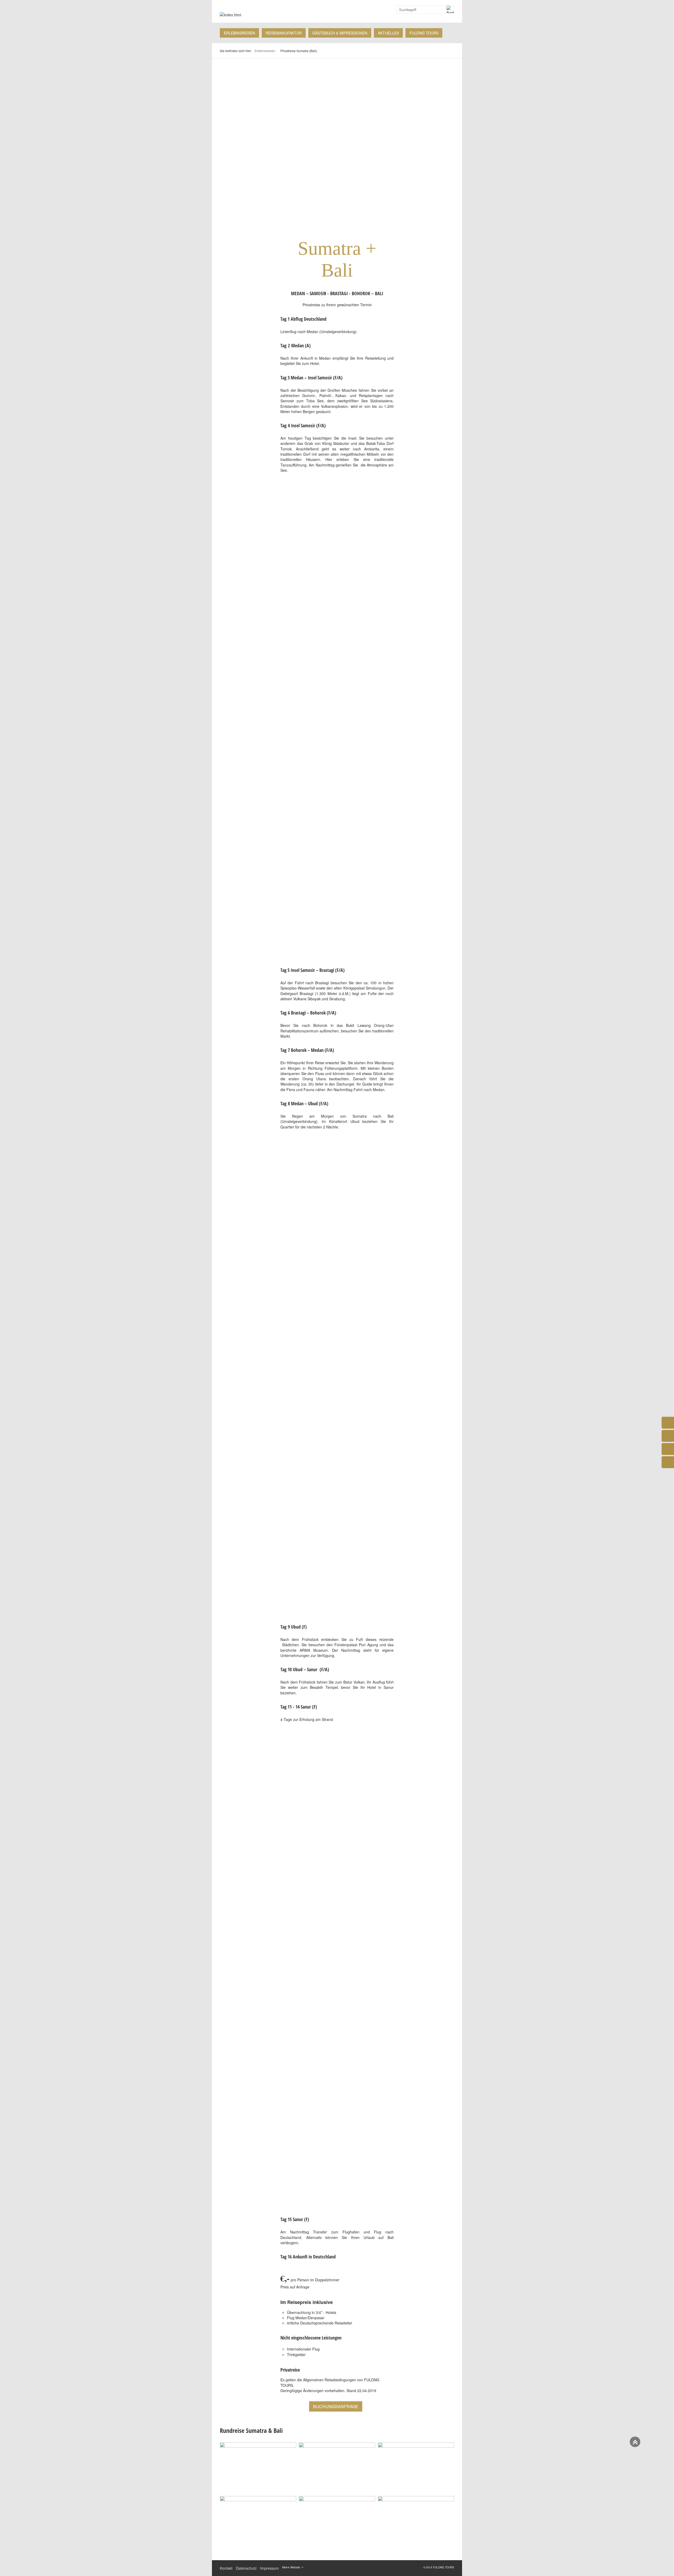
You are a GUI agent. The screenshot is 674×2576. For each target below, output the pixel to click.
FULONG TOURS (424, 33)
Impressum (269, 2568)
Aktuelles (388, 33)
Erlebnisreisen (239, 33)
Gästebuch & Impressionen (340, 33)
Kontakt (226, 2568)
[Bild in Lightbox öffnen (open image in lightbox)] (258, 2468)
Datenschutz (246, 2568)
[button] (336, 2406)
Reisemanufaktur (284, 33)
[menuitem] (239, 33)
